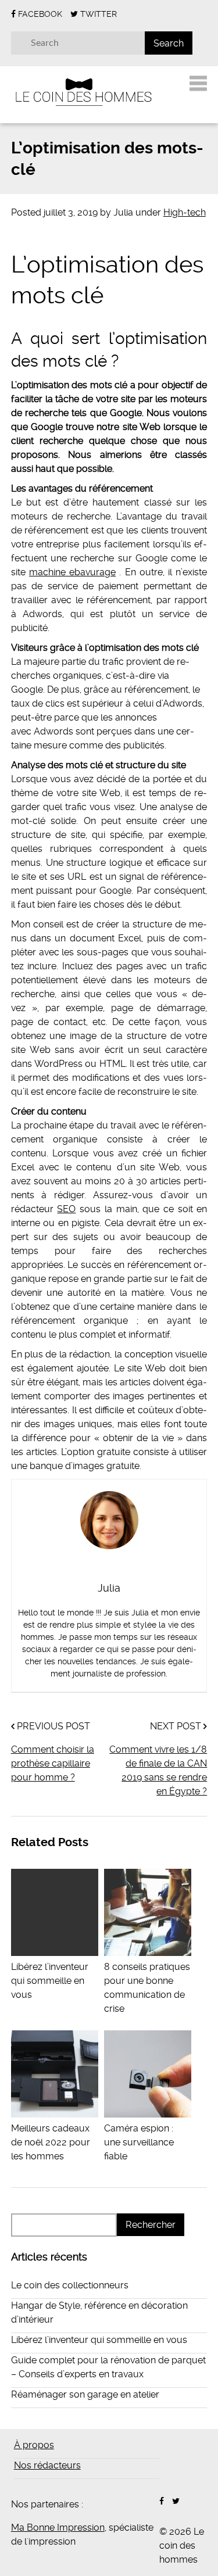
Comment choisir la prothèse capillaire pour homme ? (53, 1763)
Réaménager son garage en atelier (85, 2394)
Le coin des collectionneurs (70, 2285)
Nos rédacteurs (47, 2465)
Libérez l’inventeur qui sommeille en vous (99, 2340)
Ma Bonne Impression (58, 2527)
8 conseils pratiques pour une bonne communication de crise (147, 1988)
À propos (34, 2445)
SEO (66, 1209)
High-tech (185, 212)
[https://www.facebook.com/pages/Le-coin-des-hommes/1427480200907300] (162, 2501)
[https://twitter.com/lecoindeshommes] (176, 2501)
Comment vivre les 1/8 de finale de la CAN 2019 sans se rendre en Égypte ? (158, 1770)
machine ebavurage (72, 572)
